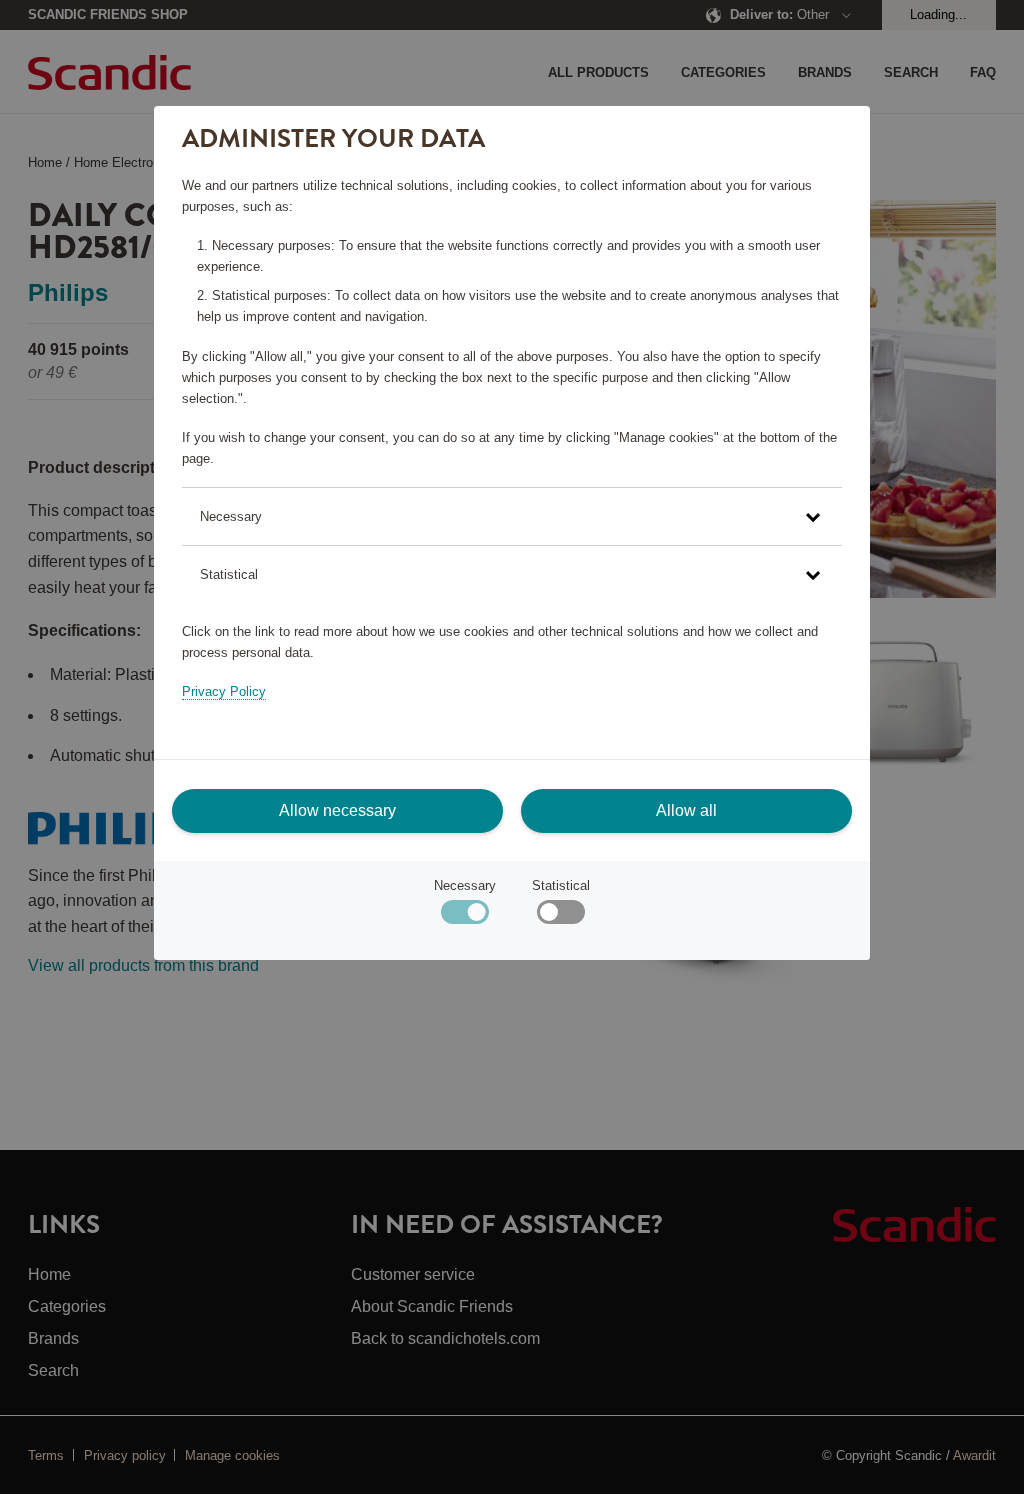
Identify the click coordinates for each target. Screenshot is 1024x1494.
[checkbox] (560, 916)
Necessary (465, 885)
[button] (512, 516)
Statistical (561, 885)
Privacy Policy (224, 691)
